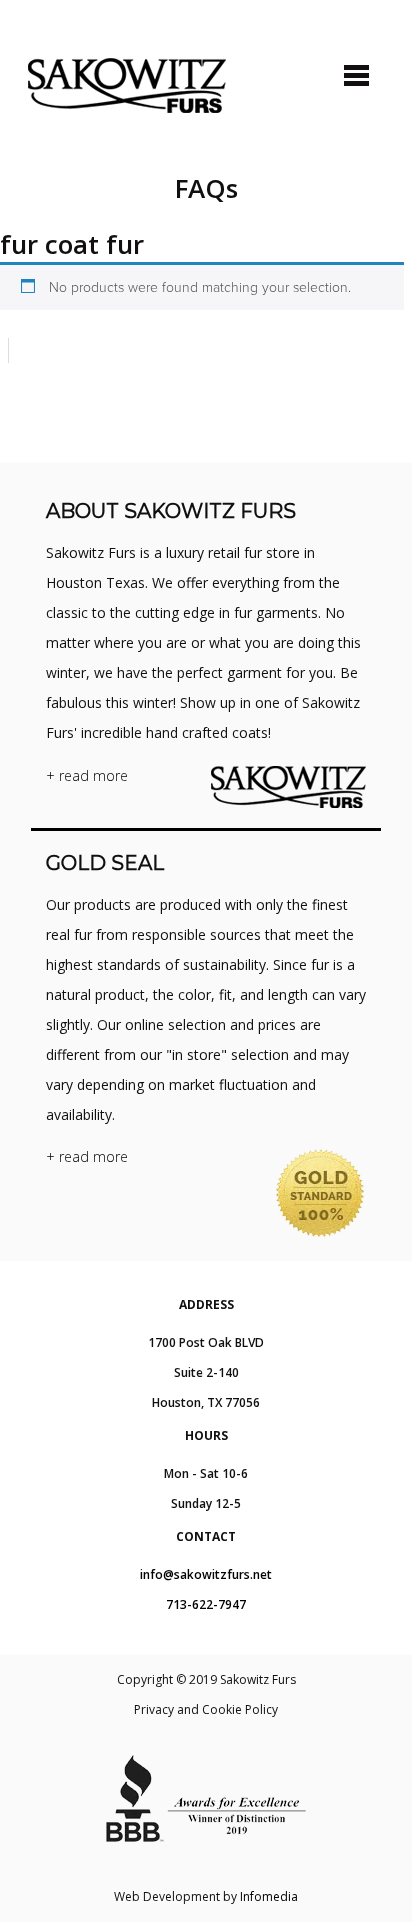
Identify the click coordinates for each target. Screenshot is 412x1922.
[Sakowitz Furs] (127, 85)
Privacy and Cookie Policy (206, 1709)
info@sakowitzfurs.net (206, 1574)
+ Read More (87, 775)
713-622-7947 (206, 1604)
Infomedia (269, 1896)
